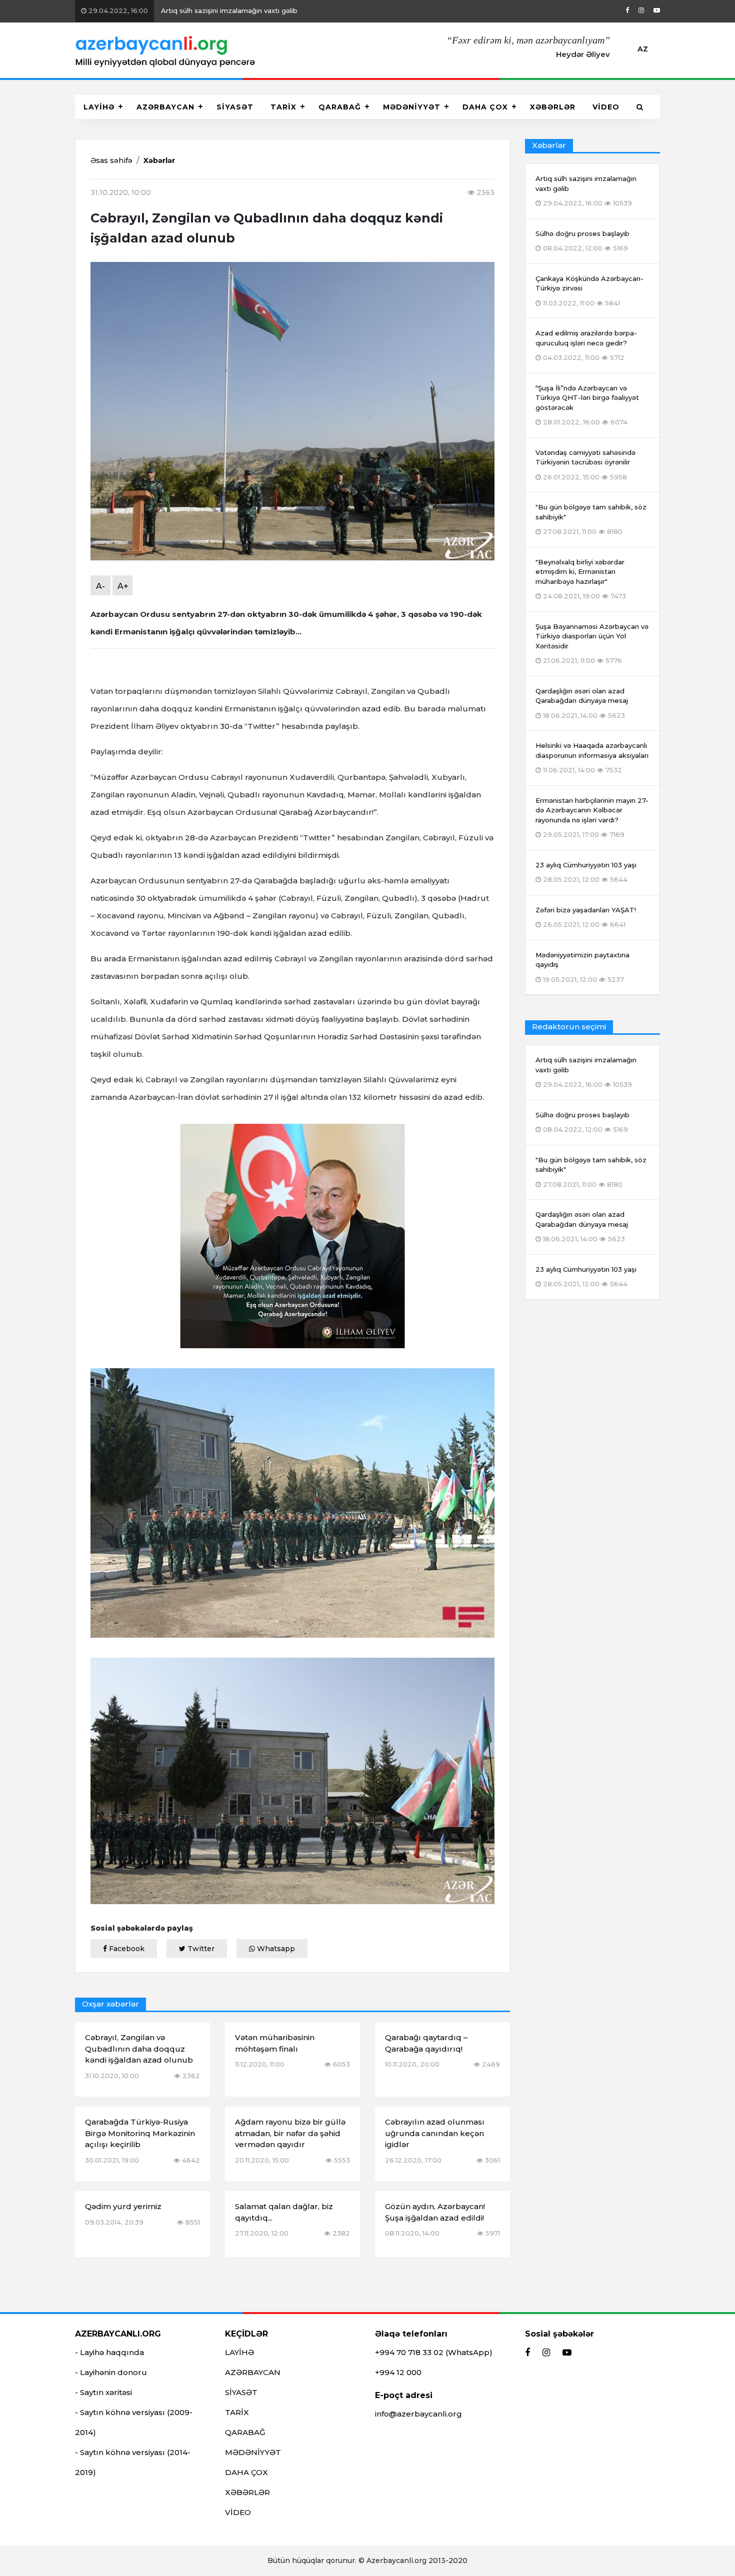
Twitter (200, 1949)
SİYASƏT (235, 107)
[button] (640, 107)
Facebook (126, 1949)
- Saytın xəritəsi (103, 2392)
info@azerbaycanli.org (418, 2414)
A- (100, 586)
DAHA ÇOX (485, 107)
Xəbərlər (159, 160)
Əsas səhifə (111, 160)
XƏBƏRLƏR (553, 107)
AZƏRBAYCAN (165, 107)
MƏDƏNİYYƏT (412, 107)
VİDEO (606, 107)
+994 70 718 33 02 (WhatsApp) (434, 2352)
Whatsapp (275, 1949)
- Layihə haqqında (109, 2352)
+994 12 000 (398, 2372)
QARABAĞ (340, 107)
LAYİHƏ (99, 107)
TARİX (283, 107)
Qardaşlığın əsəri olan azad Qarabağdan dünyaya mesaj (582, 1227)
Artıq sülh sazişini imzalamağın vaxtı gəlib (192, 10)
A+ (123, 586)
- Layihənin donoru (111, 2372)
